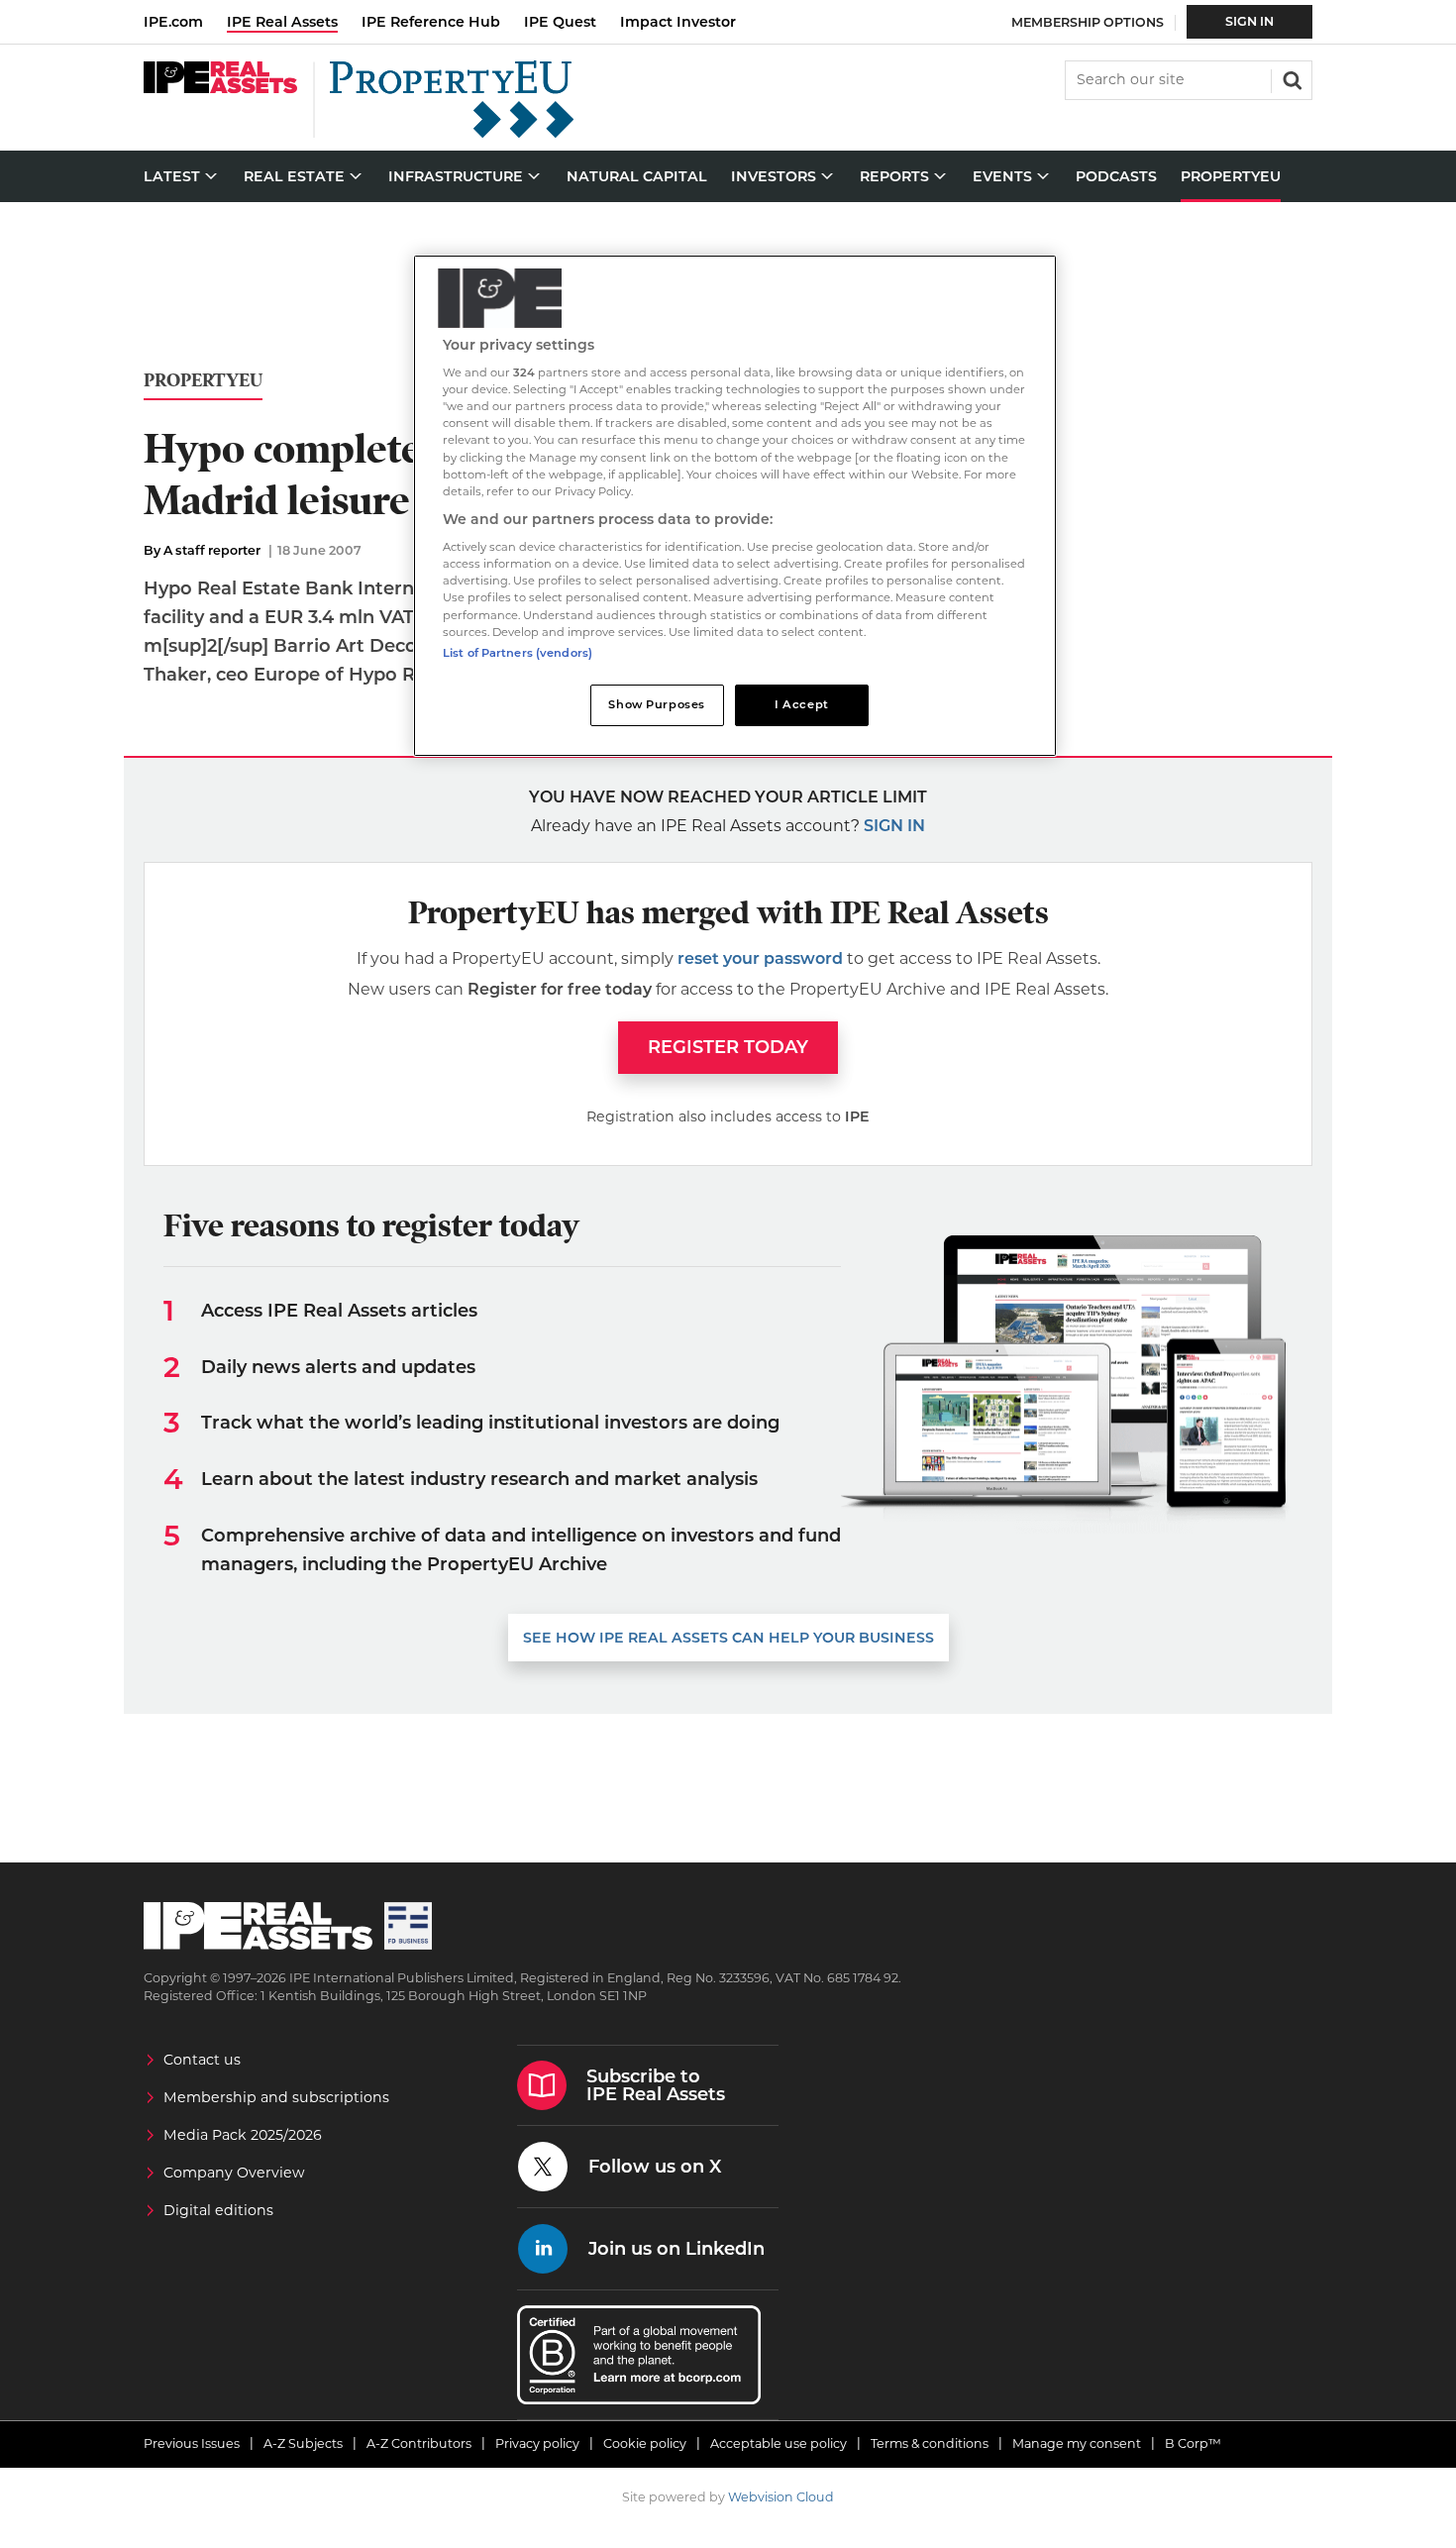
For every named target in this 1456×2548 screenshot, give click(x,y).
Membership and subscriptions (276, 2097)
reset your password (760, 958)
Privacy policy (537, 2443)
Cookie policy (645, 2443)
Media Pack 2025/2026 (243, 2135)
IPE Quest (560, 22)
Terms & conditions (930, 2443)
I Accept (802, 704)
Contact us (202, 2060)
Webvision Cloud (781, 2497)
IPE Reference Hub (431, 22)
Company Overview (234, 2173)
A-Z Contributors (419, 2443)
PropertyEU (203, 381)
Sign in (894, 826)
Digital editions (218, 2210)
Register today (728, 1047)
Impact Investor (678, 22)
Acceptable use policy (779, 2443)
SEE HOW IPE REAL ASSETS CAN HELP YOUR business (728, 1638)
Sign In (1249, 21)
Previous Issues (192, 2443)
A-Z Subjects (303, 2443)
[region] (735, 506)
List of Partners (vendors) (518, 653)
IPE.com (173, 22)
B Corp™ (1193, 2443)
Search (1291, 78)
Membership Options (1088, 22)
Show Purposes (656, 704)
